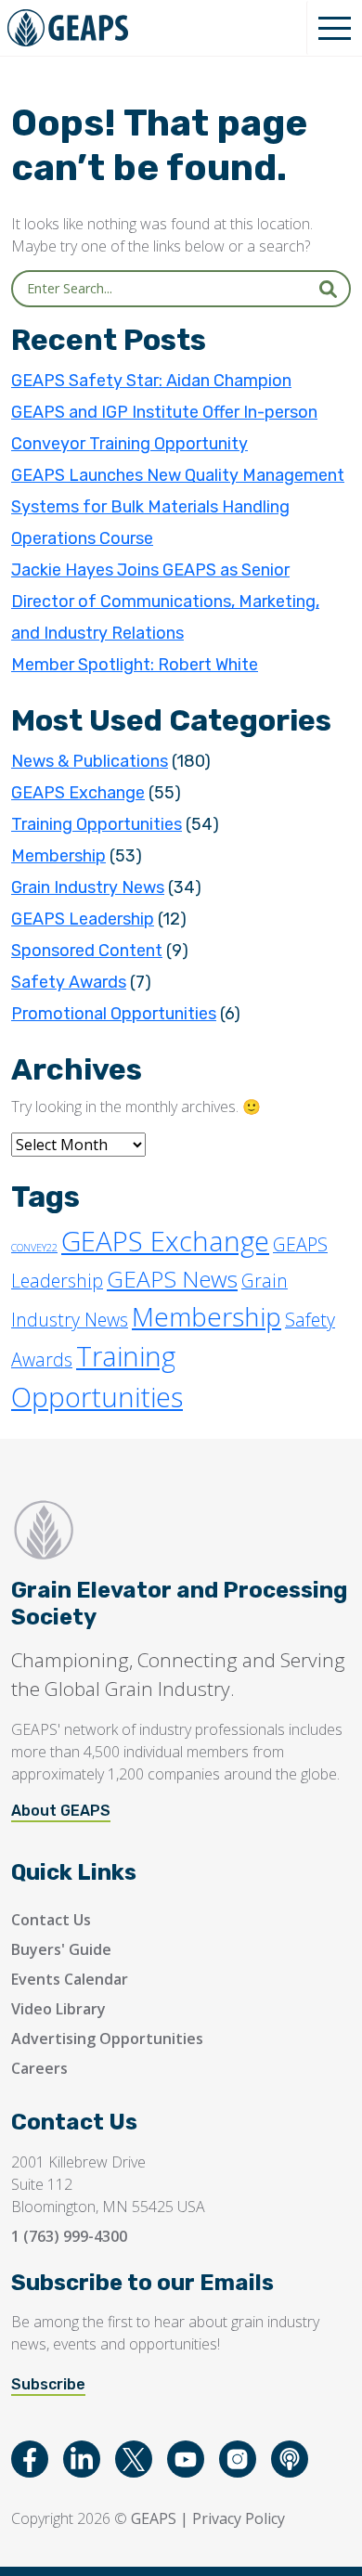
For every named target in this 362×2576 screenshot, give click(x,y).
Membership (58, 856)
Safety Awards (69, 982)
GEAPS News (172, 1279)
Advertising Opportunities (107, 2039)
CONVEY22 (34, 1248)
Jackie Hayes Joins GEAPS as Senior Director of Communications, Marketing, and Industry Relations (165, 602)
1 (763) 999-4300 (69, 2236)
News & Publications (90, 761)
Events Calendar (70, 1979)
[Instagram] (238, 2459)
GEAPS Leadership (83, 919)
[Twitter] (134, 2459)
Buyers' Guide (61, 1949)
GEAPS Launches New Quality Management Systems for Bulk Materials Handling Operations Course (178, 507)
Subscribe (48, 2384)
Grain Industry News (88, 887)
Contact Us (51, 1920)
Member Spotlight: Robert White (135, 665)
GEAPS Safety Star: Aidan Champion (151, 381)
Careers (39, 2068)
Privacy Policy (239, 2518)
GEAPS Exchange (78, 793)
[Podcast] (290, 2459)
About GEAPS (61, 1811)
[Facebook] (30, 2459)
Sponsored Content (87, 951)
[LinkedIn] (82, 2459)
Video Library (58, 2009)
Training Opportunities (97, 824)
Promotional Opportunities (114, 1014)
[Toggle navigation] (334, 28)
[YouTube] (186, 2459)
